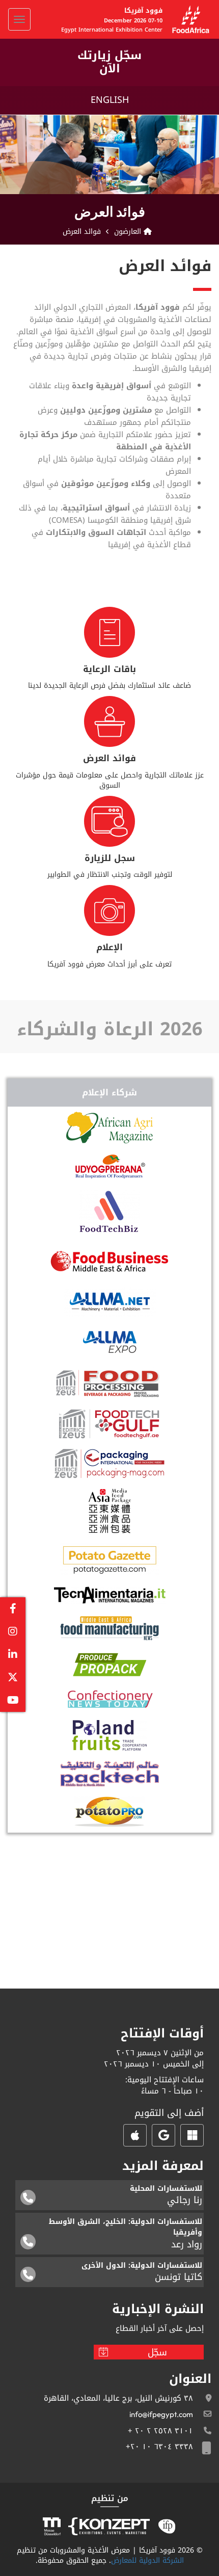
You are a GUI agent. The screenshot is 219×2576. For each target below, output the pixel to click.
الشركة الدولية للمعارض (147, 2560)
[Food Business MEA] (109, 1260)
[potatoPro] (109, 1812)
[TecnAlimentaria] (110, 1595)
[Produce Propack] (110, 1665)
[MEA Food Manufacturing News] (110, 1628)
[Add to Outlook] (192, 2135)
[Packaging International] (109, 1464)
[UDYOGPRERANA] (110, 1166)
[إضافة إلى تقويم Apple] (135, 2135)
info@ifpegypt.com (161, 2414)
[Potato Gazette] (109, 1560)
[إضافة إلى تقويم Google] (163, 2135)
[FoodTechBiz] (109, 1211)
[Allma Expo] (110, 1342)
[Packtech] (110, 1774)
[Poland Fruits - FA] (109, 1735)
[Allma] (110, 1302)
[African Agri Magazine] (109, 1128)
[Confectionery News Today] (110, 1699)
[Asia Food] (110, 1511)
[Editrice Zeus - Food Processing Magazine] (110, 1383)
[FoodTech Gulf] (109, 1424)
